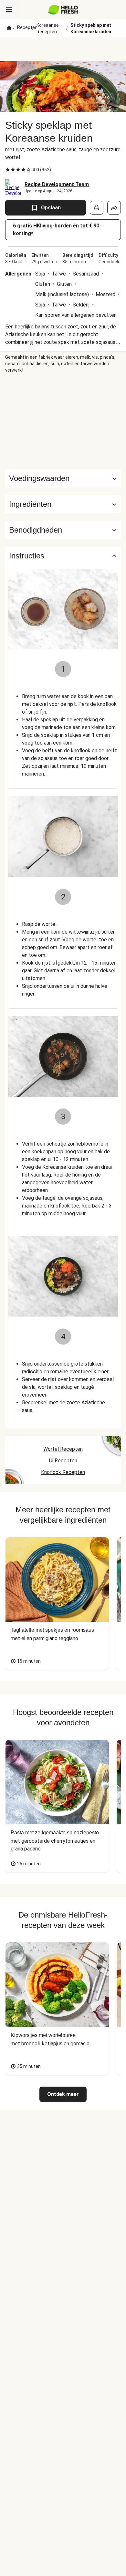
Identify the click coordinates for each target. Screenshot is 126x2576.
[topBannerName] (63, 49)
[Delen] (114, 208)
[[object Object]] (97, 208)
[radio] (8, 170)
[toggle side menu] (9, 10)
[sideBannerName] (63, 421)
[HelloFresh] (63, 10)
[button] (63, 504)
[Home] (9, 28)
